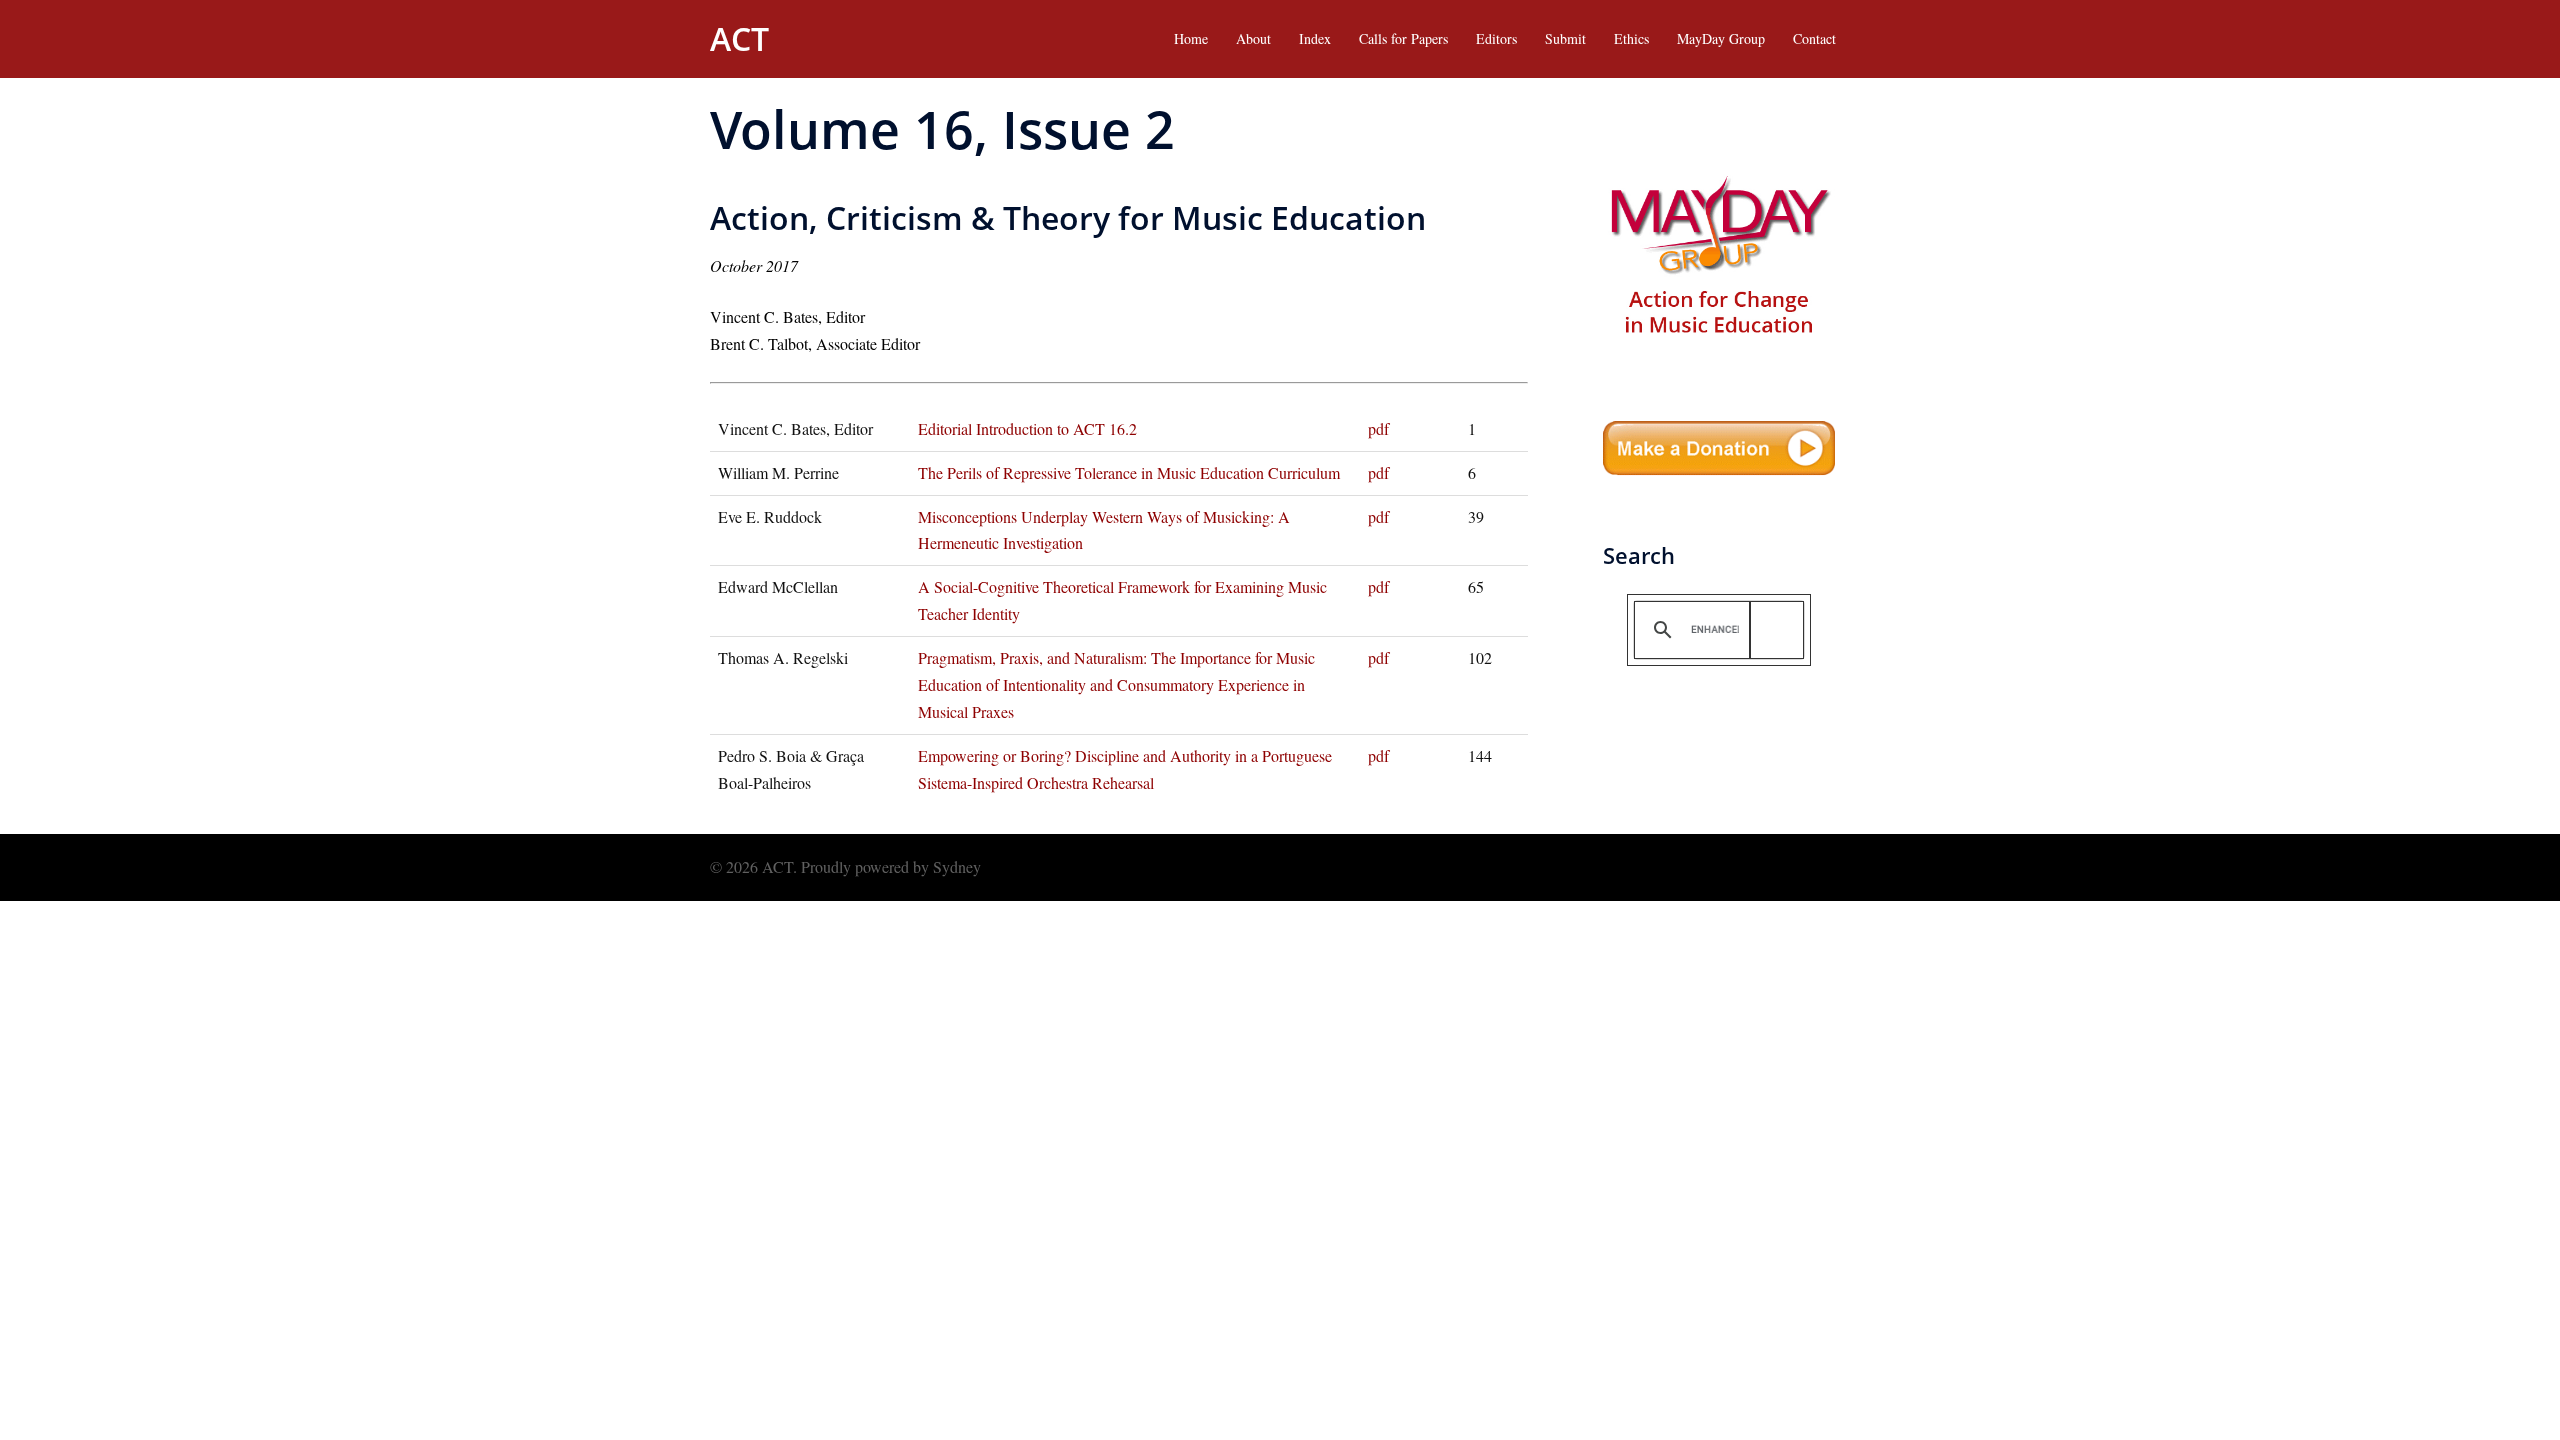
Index (1315, 38)
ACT (739, 38)
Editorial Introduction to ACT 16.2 (1027, 428)
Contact (1814, 38)
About (1253, 38)
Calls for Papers (1403, 38)
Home (1191, 38)
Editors (1496, 38)
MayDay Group (1721, 38)
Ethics (1631, 38)
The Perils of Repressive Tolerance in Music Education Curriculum (1129, 472)
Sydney (957, 866)
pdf (1378, 428)
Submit (1565, 38)
